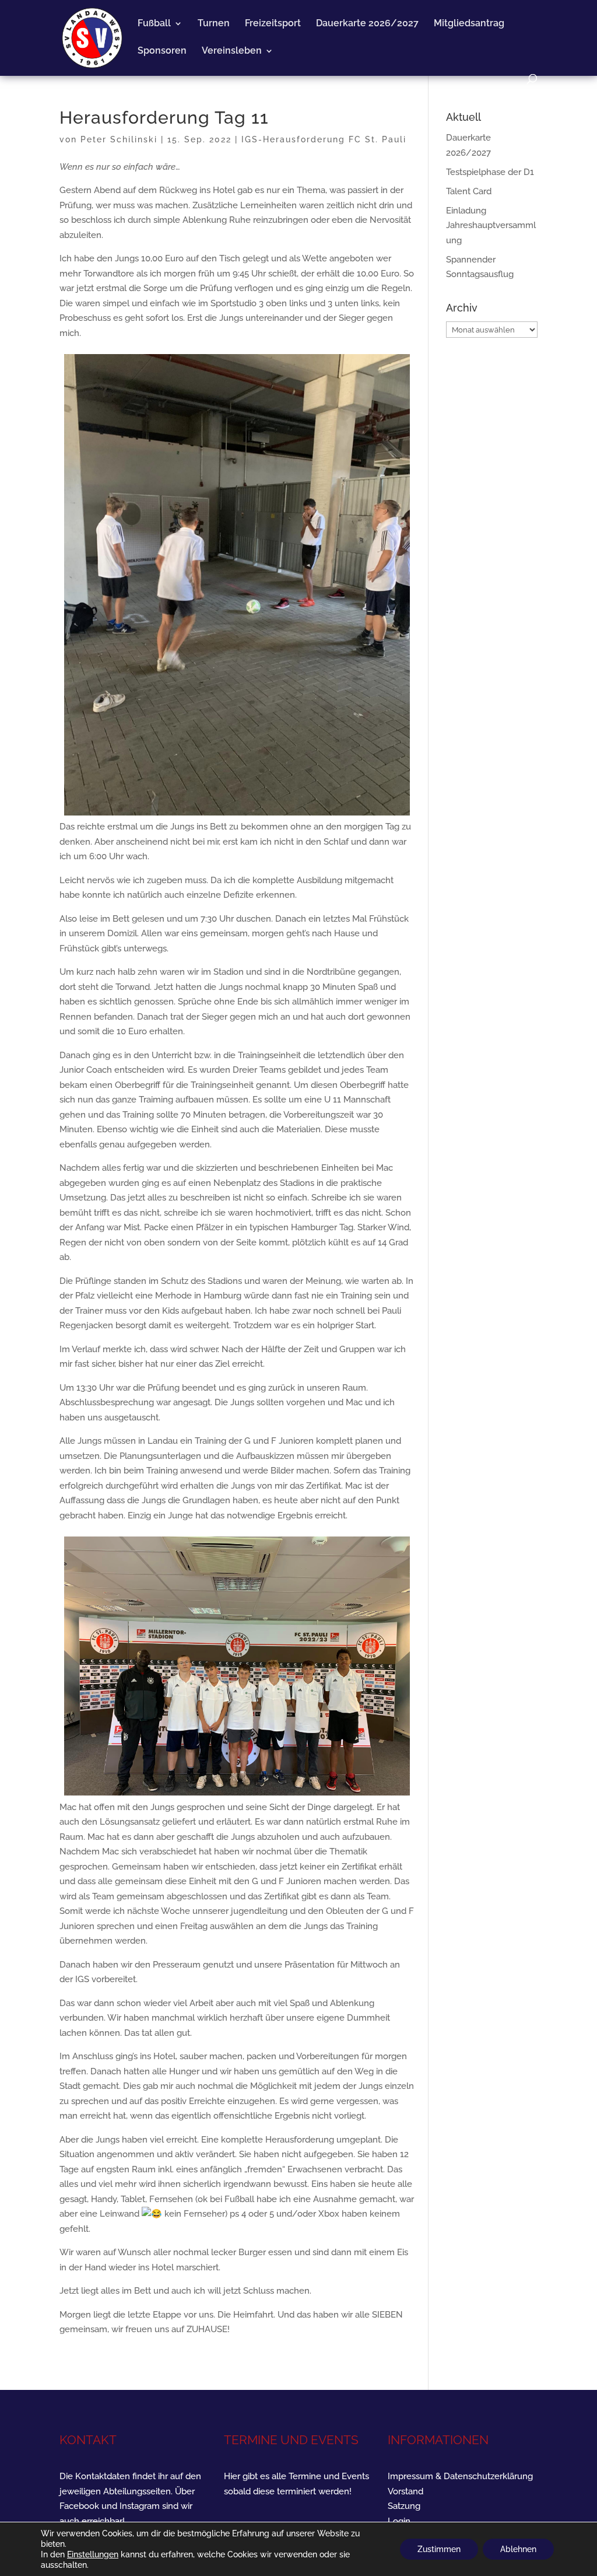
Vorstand (405, 2491)
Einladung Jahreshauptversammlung (491, 225)
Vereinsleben (232, 51)
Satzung (404, 2506)
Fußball (154, 24)
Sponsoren (162, 51)
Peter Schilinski (119, 139)
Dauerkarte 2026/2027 (367, 24)
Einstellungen (93, 2554)
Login (399, 2521)
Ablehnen (518, 2549)
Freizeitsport (273, 24)
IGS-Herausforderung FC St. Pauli (324, 139)
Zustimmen (439, 2549)
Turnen (214, 24)
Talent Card (469, 191)
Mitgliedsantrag (469, 24)
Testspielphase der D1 (490, 172)
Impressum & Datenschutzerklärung (460, 2476)
